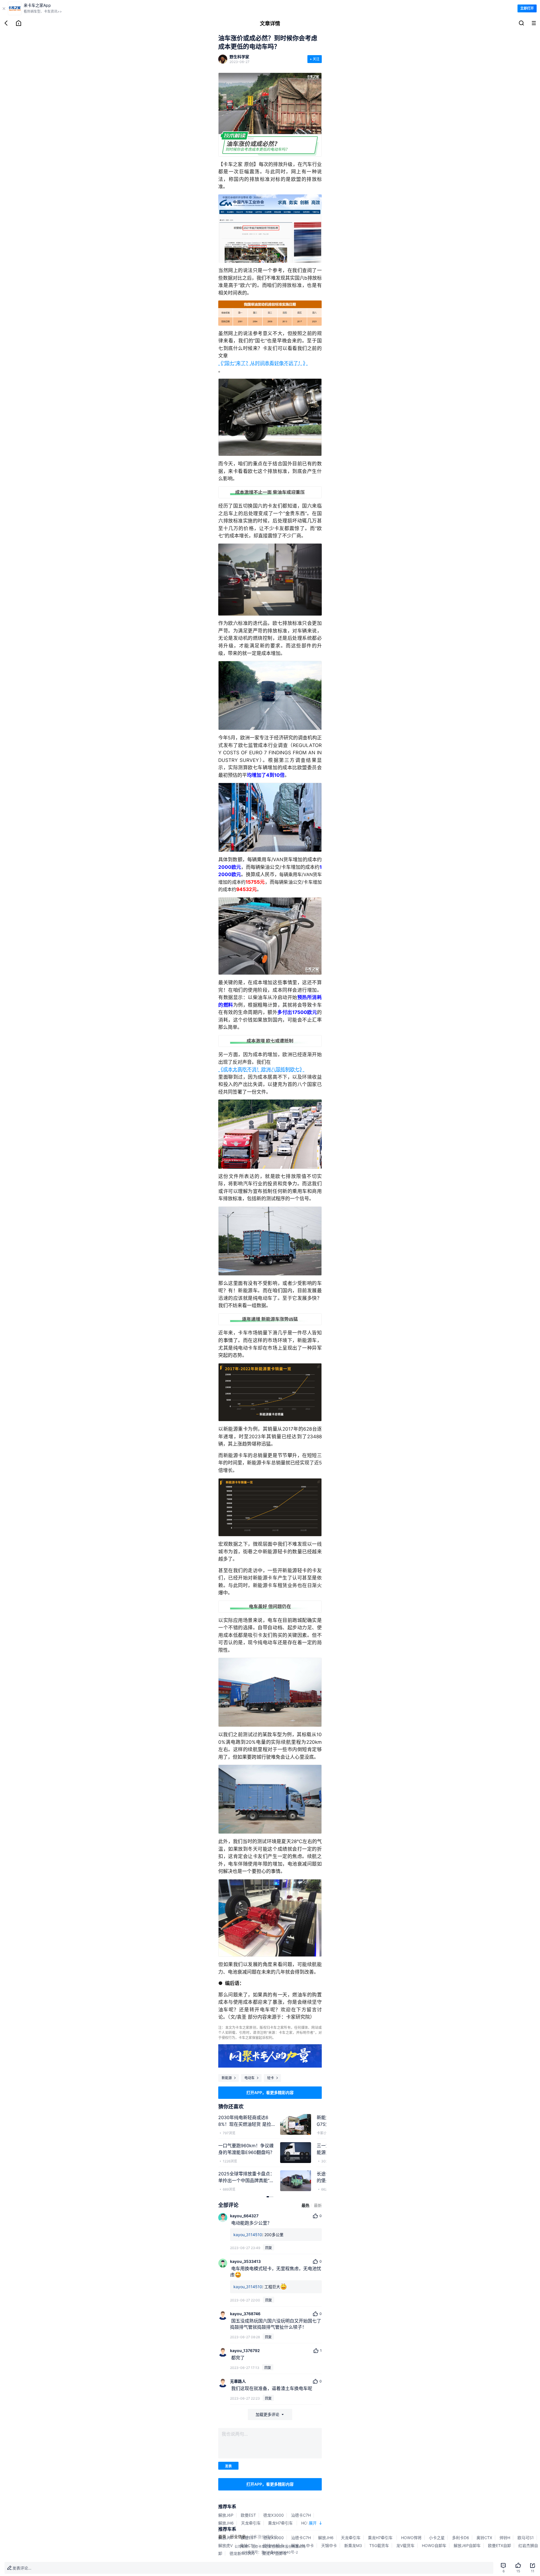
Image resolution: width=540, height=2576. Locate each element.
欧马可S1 (526, 2538)
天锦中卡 (329, 2545)
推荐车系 (227, 2507)
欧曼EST (248, 2515)
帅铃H (505, 2538)
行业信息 (238, 2536)
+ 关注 (315, 59)
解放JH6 (226, 2523)
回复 (269, 2248)
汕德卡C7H (301, 2515)
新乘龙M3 (353, 2545)
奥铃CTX (484, 2538)
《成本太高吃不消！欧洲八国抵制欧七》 (261, 1069)
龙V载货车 (405, 2545)
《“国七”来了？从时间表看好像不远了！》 (263, 363)
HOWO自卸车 (434, 2545)
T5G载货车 (379, 2545)
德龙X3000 (274, 2515)
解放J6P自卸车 (467, 2545)
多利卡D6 (461, 2538)
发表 (228, 2466)
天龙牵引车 (251, 2523)
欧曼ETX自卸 (499, 2545)
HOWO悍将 (411, 2538)
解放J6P (226, 2515)
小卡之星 (437, 2538)
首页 (222, 2536)
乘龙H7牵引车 (281, 2523)
